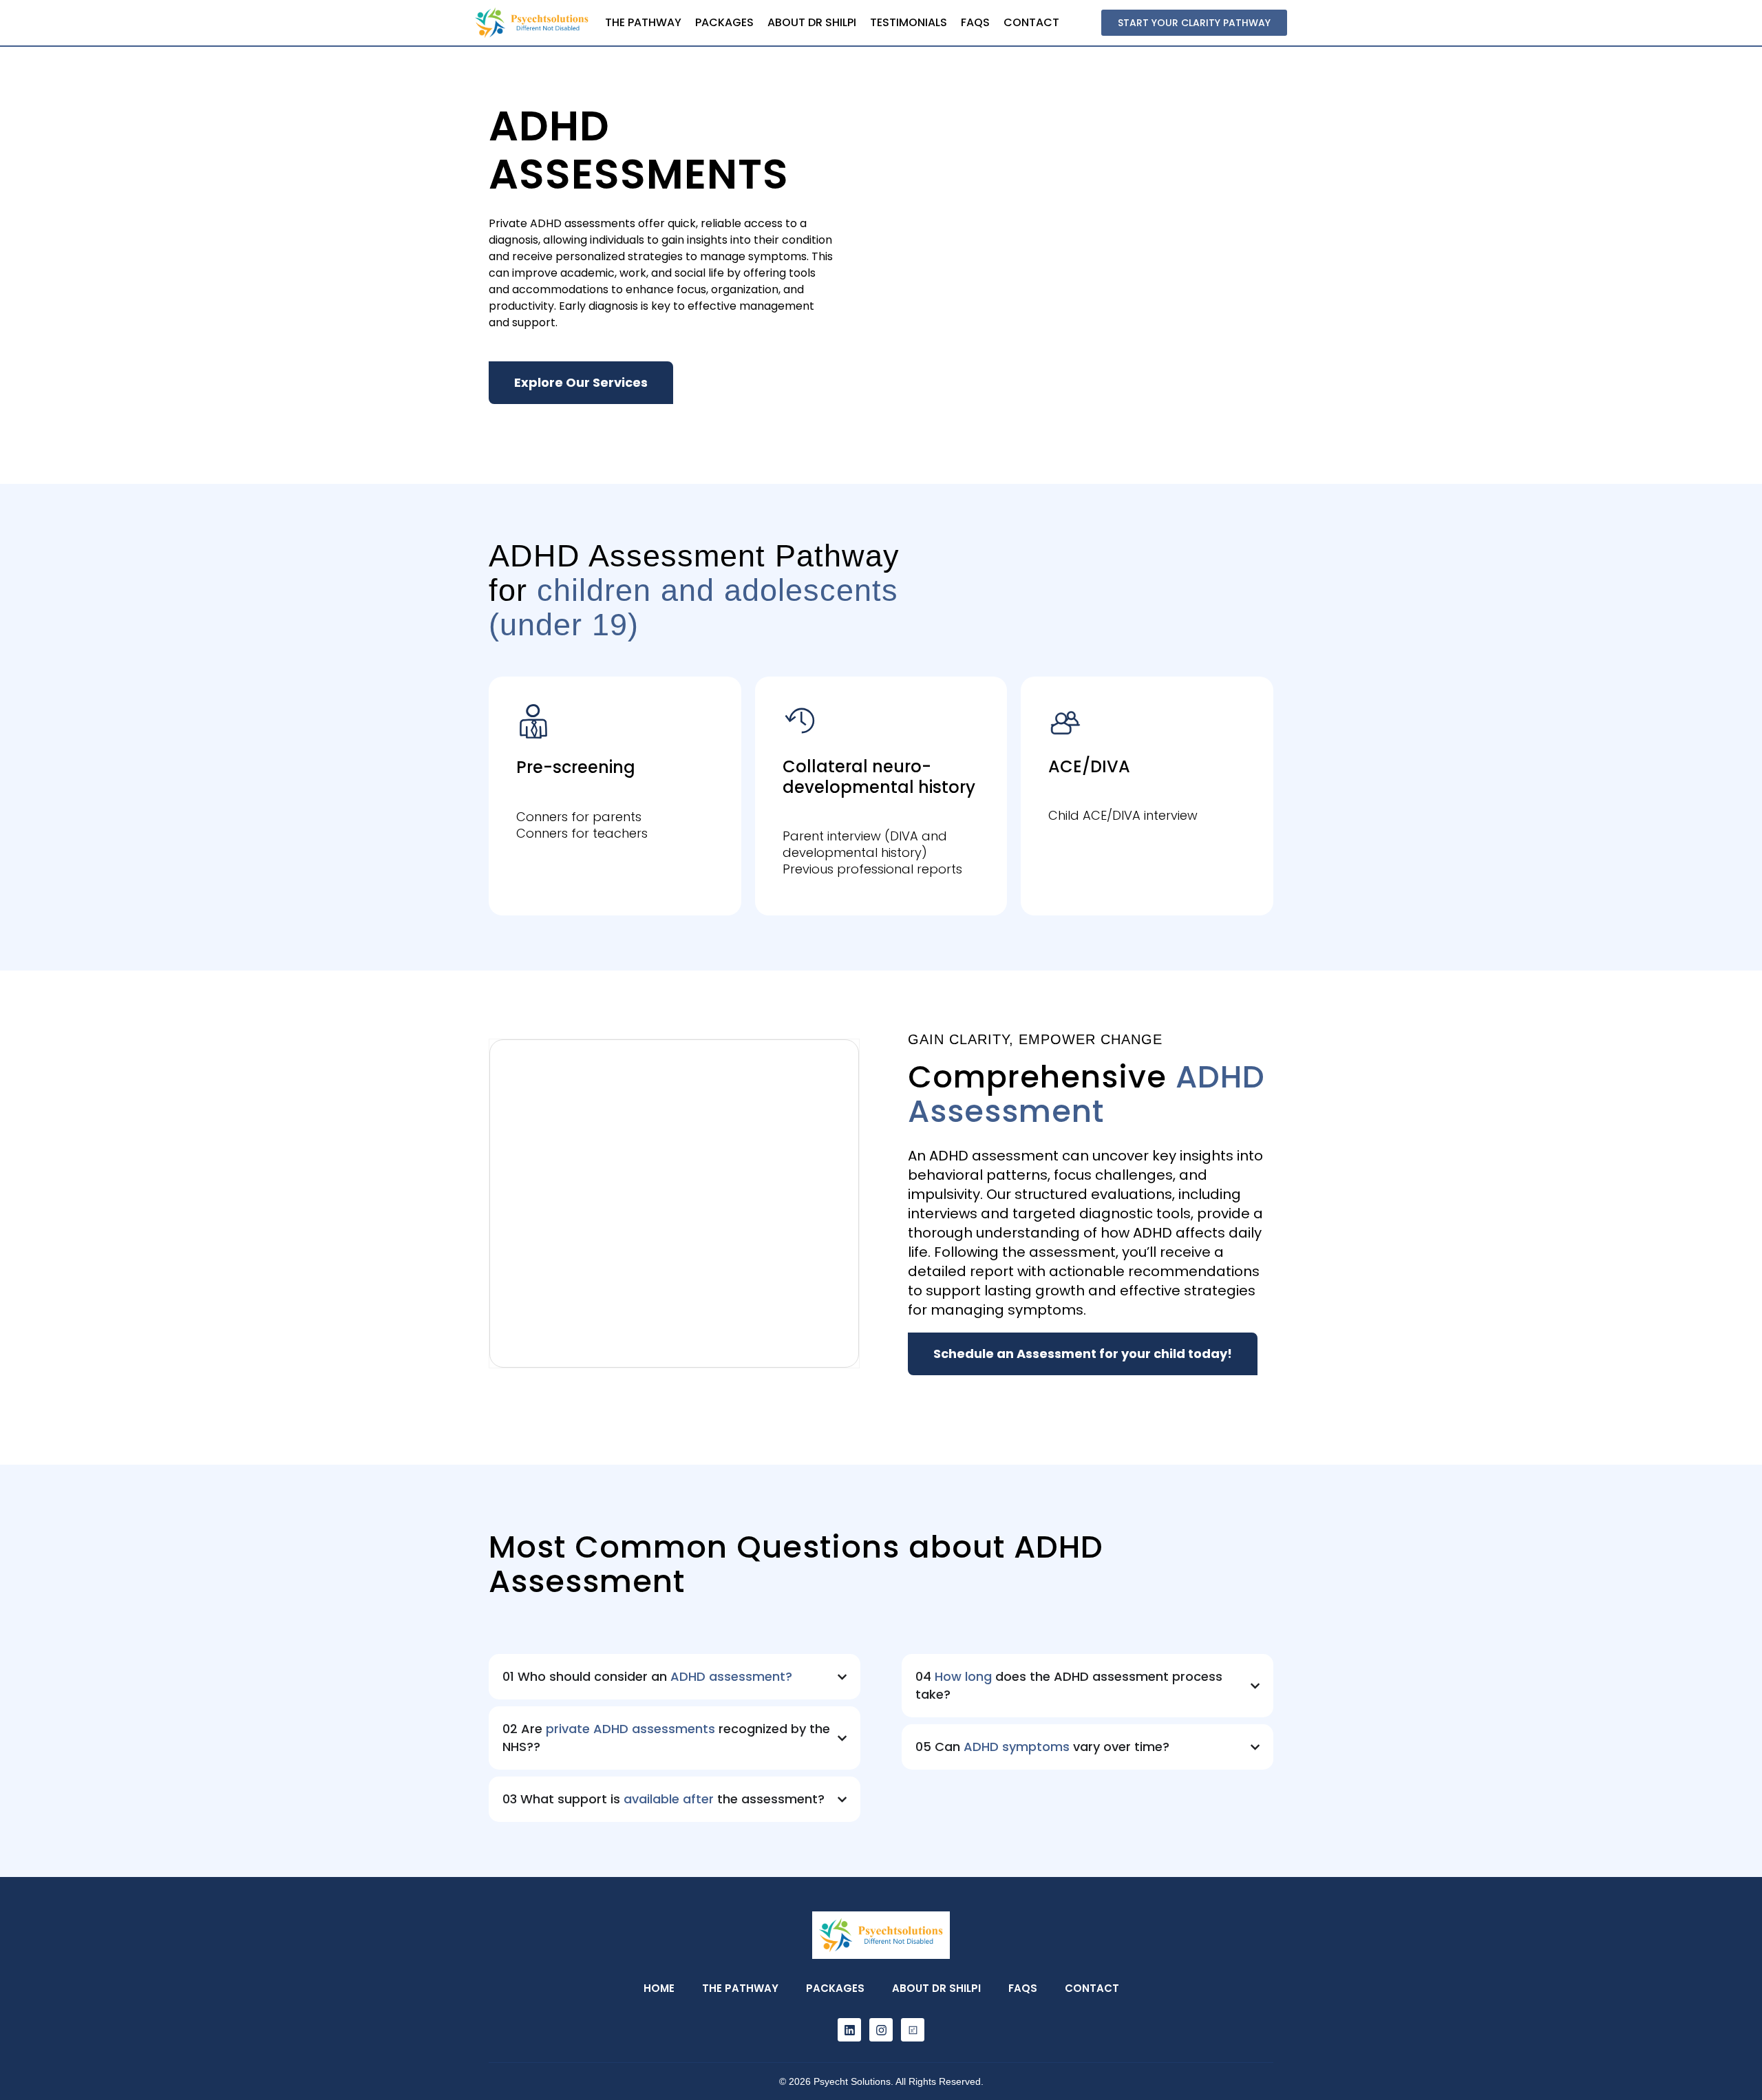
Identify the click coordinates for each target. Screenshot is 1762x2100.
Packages (724, 22)
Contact (1031, 22)
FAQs (975, 22)
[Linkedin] (849, 2030)
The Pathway (643, 22)
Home (659, 1988)
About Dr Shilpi (812, 22)
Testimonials (909, 22)
